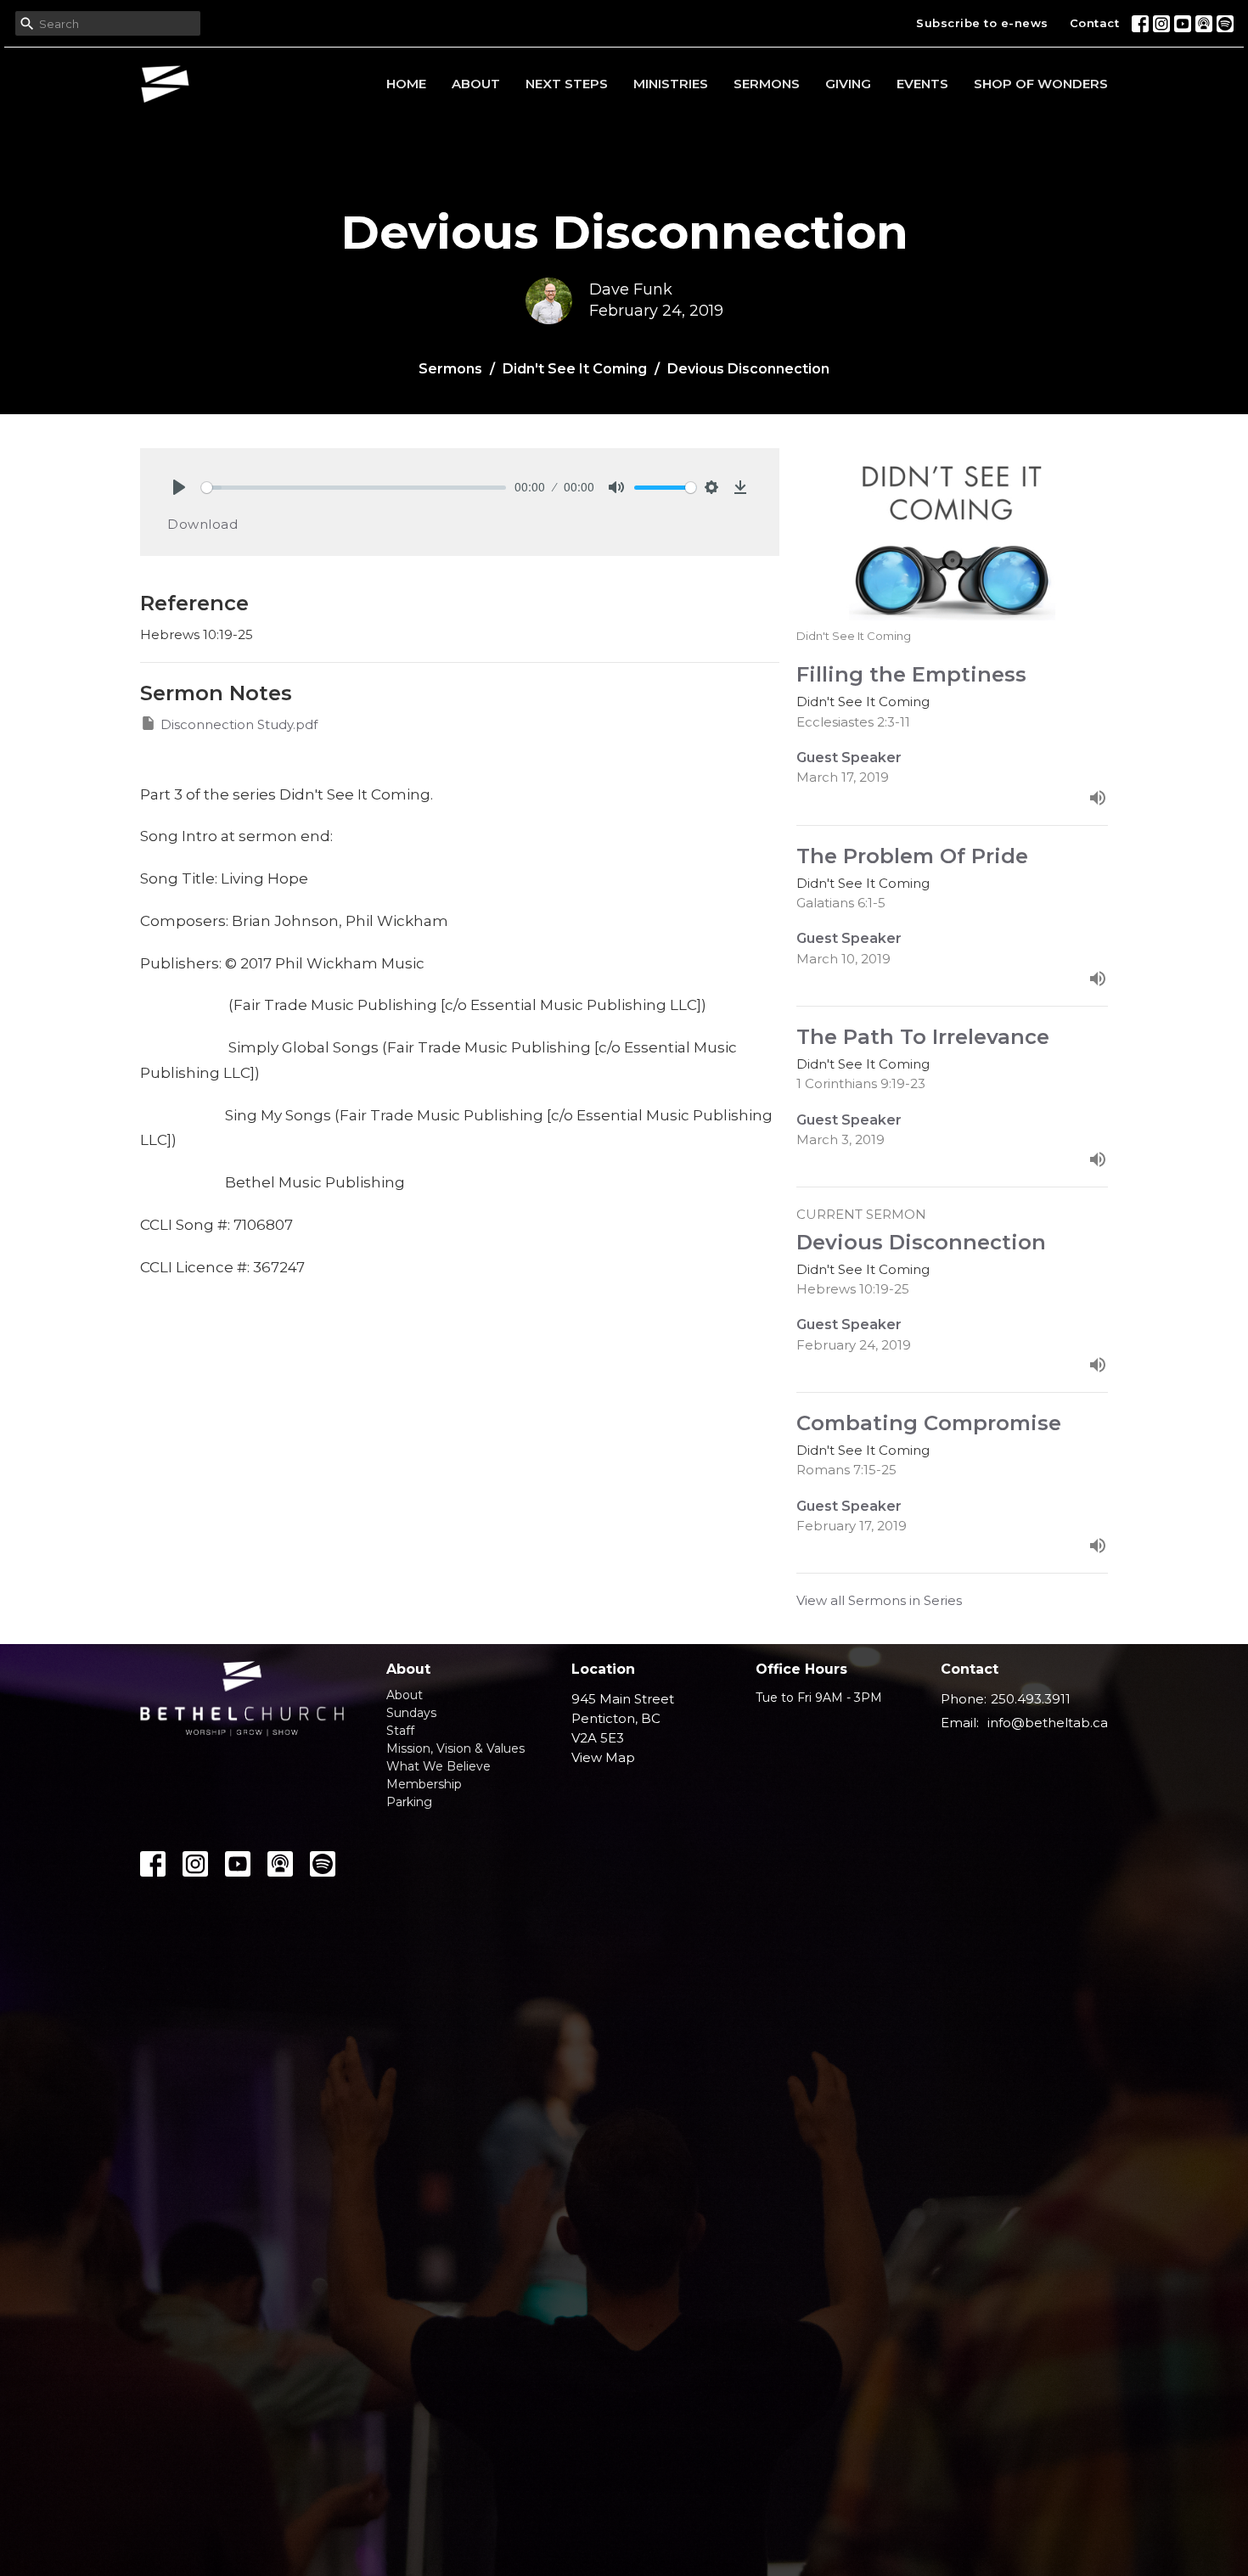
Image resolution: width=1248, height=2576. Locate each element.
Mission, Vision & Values (455, 1748)
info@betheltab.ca (1048, 1723)
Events (922, 84)
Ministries (671, 84)
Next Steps (567, 84)
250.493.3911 (1031, 1699)
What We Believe (438, 1766)
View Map (603, 1757)
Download (202, 524)
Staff (400, 1731)
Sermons (767, 84)
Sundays (411, 1713)
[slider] (354, 488)
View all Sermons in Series (879, 1600)
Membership (424, 1784)
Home (406, 84)
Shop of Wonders (1041, 84)
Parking (409, 1802)
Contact (1095, 23)
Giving (848, 84)
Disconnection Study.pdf (239, 724)
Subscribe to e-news (982, 23)
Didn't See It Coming (575, 369)
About (476, 84)
